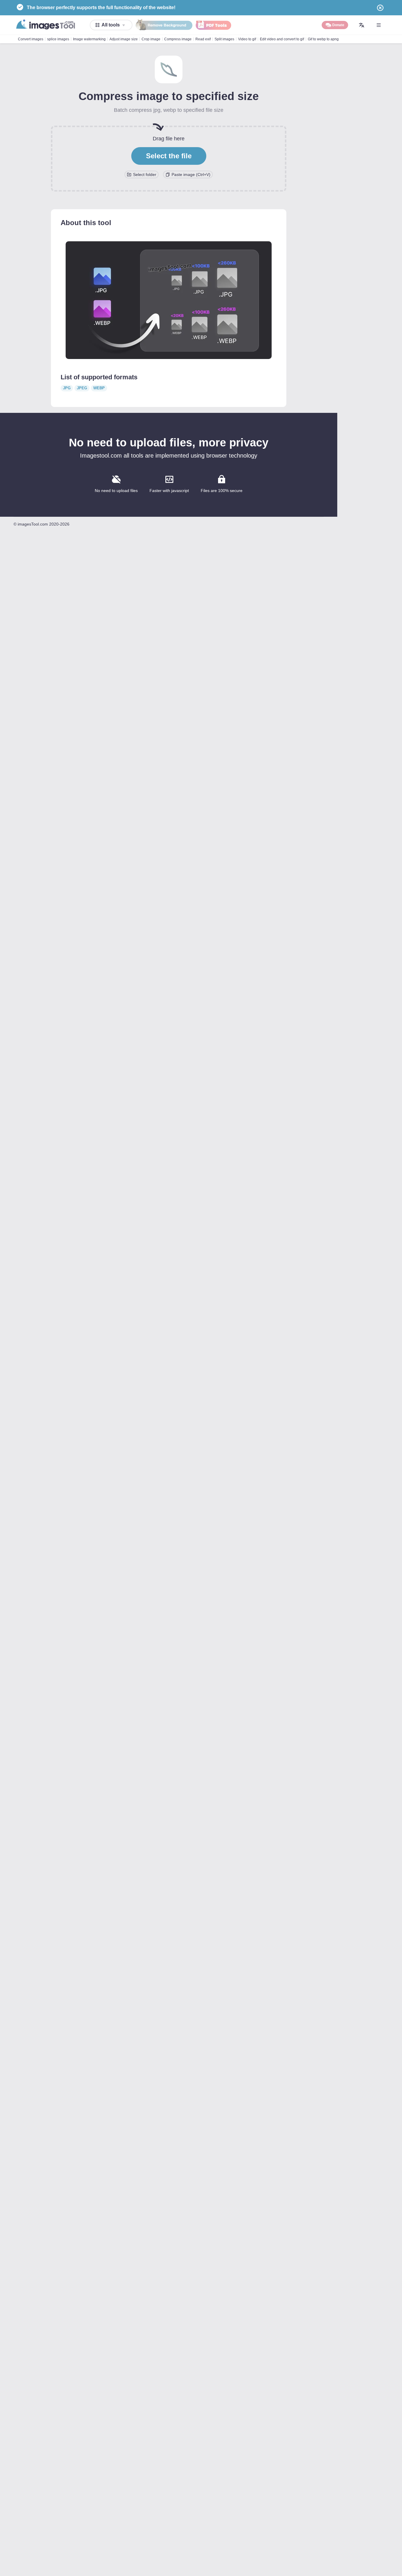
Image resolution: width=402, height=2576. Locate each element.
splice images (58, 39)
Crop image (151, 39)
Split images (224, 39)
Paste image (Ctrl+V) (191, 174)
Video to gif (247, 39)
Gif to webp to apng (323, 39)
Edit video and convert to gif (282, 39)
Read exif (203, 39)
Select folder (145, 174)
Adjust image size (124, 39)
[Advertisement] (370, 124)
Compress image (178, 39)
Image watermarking (89, 39)
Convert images (31, 39)
